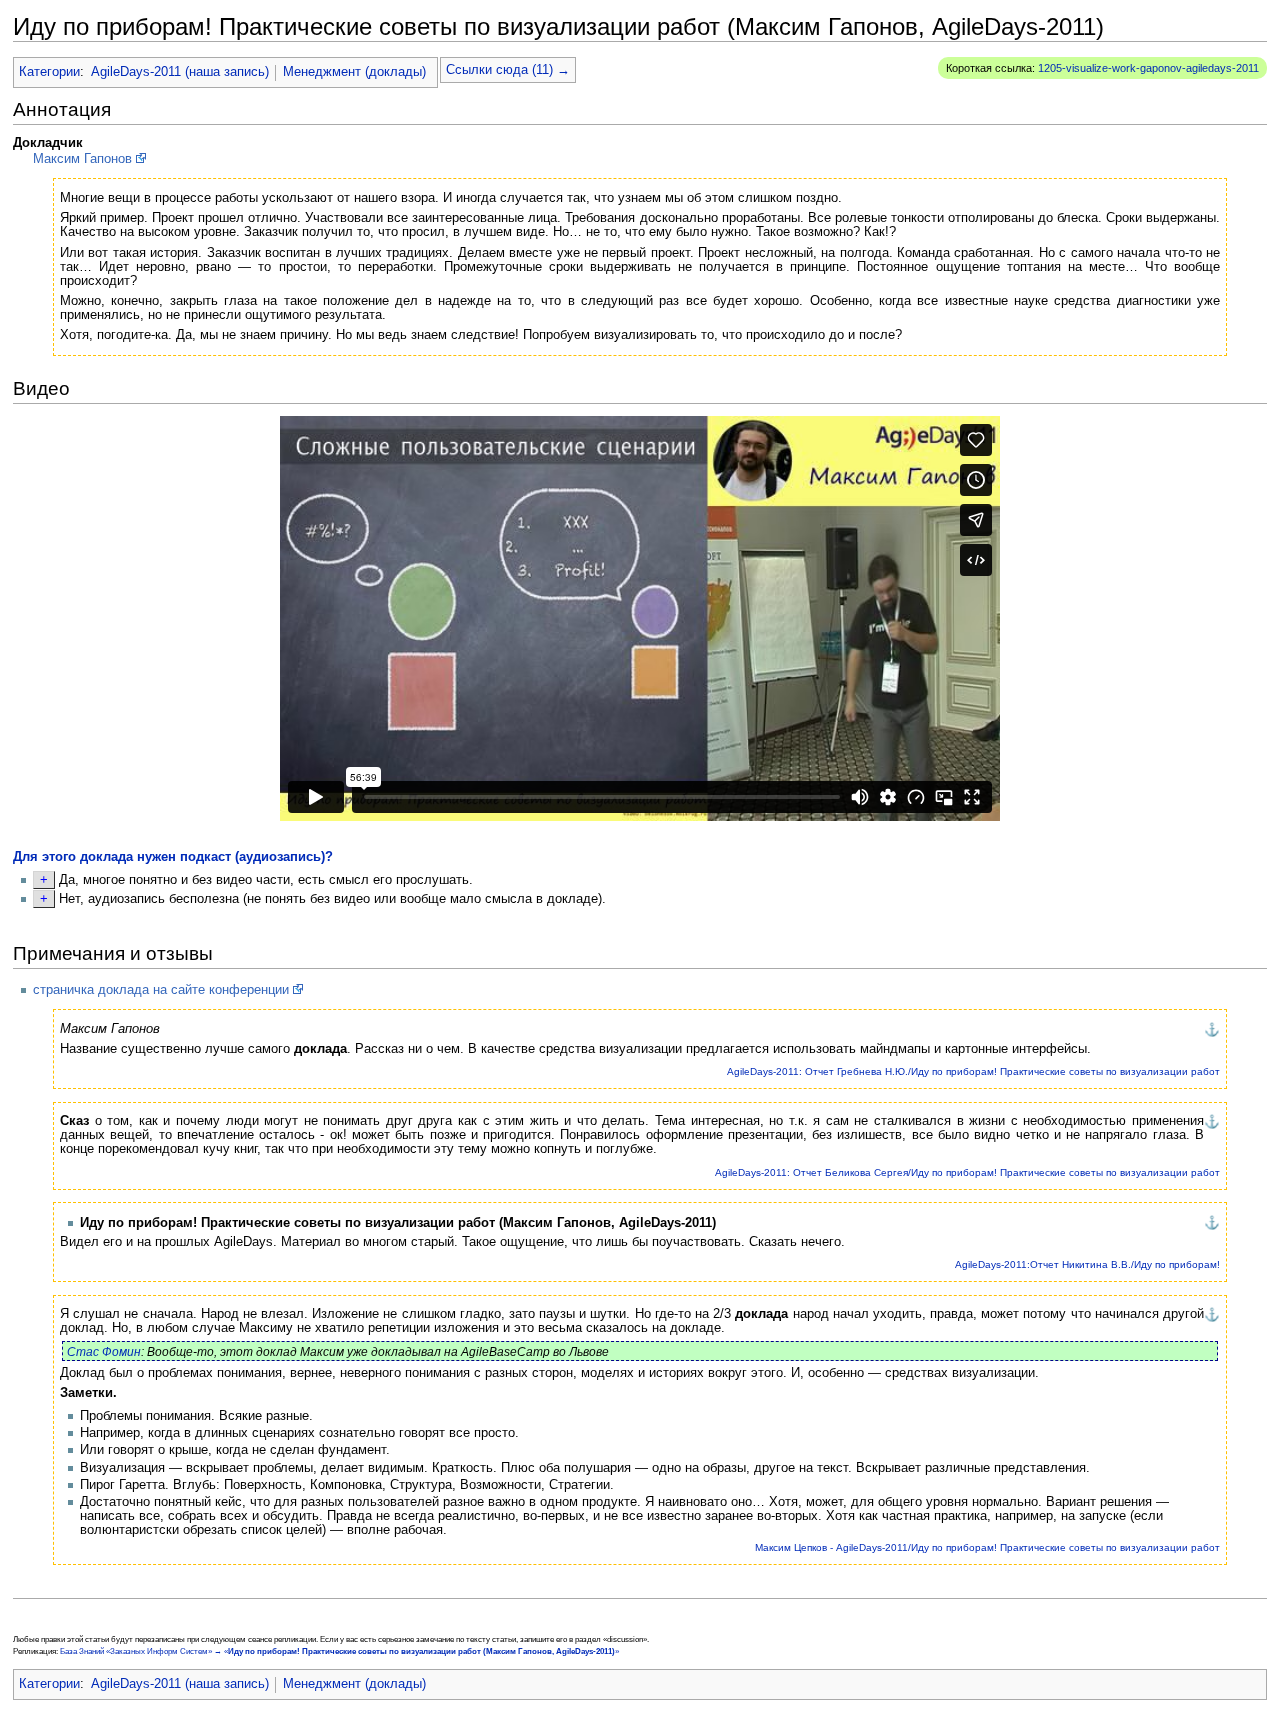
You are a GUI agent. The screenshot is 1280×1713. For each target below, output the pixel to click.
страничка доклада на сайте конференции (161, 990)
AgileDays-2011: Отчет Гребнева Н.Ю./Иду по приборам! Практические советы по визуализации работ (973, 1071)
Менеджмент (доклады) (354, 72)
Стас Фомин (104, 1351)
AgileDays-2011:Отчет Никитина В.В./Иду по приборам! (1087, 1264)
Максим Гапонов (82, 159)
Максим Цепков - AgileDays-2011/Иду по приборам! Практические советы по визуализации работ (987, 1547)
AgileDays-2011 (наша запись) (180, 72)
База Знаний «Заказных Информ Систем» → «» (339, 1651)
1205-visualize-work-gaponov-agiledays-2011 (1148, 68)
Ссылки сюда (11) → (508, 70)
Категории (49, 72)
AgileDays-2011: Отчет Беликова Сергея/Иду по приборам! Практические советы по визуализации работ (967, 1172)
